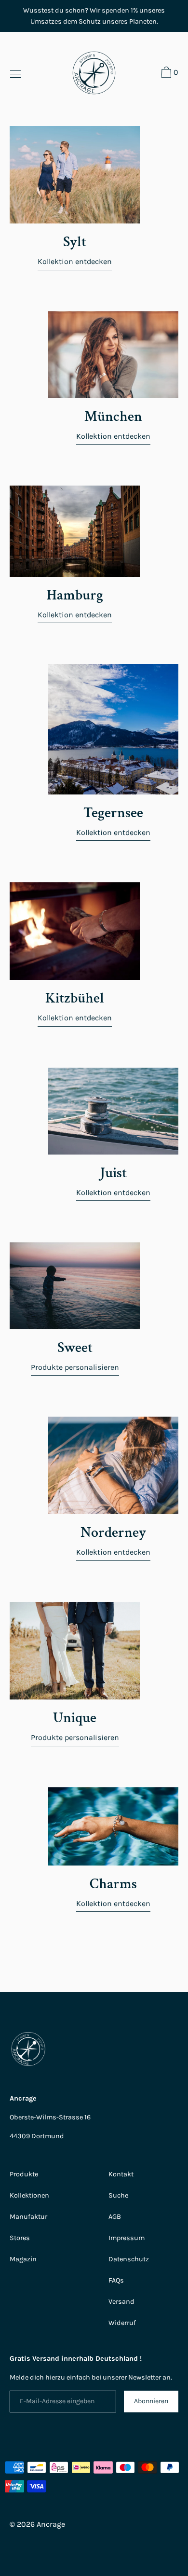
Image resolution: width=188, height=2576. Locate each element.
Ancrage (51, 2524)
